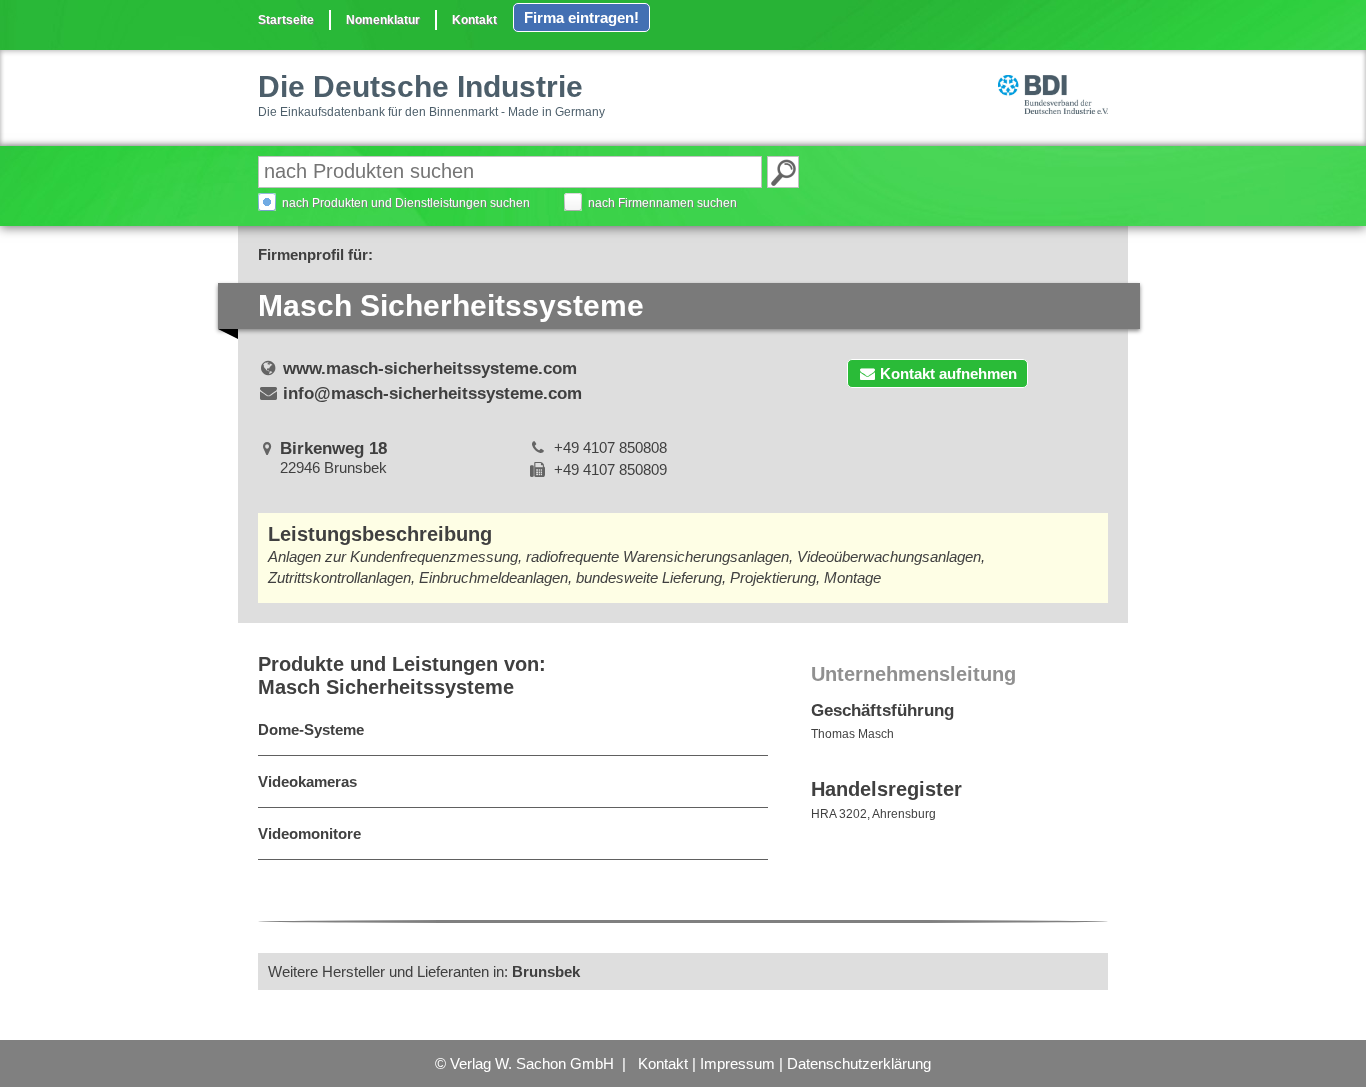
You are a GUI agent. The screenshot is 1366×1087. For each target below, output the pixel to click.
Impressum (737, 1063)
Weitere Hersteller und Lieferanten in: (424, 971)
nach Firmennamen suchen (662, 203)
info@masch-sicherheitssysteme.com (432, 393)
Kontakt (474, 20)
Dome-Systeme (311, 729)
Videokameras (307, 781)
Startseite (286, 20)
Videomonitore (309, 833)
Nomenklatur (383, 20)
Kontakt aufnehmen (948, 373)
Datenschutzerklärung (859, 1063)
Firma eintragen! (581, 17)
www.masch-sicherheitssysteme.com (430, 368)
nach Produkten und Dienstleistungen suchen (406, 203)
